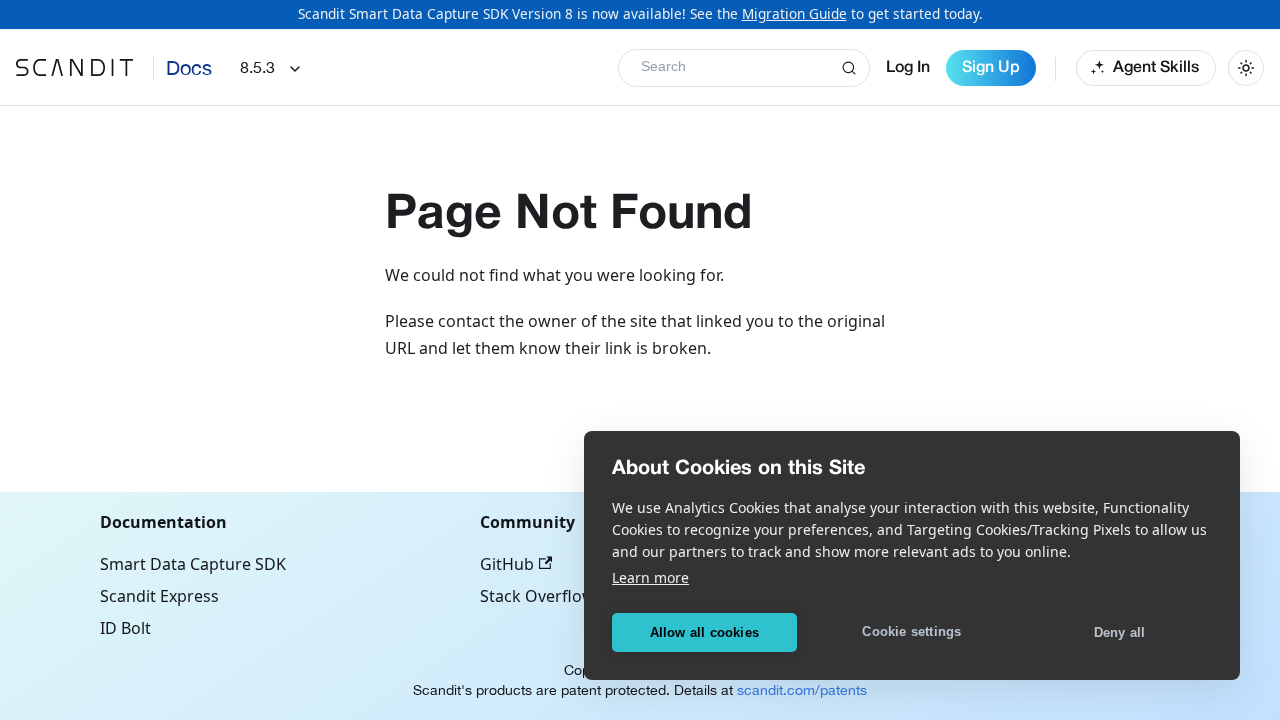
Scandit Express (159, 596)
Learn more (650, 577)
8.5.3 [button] (257, 67)
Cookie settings (911, 631)
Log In (908, 68)
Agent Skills (1156, 68)
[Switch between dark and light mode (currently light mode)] (1246, 68)
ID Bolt (125, 628)
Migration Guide (794, 13)
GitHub (507, 564)
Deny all (1120, 632)
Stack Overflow (537, 596)
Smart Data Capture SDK (193, 564)
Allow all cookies (704, 632)
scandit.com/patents (802, 690)
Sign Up (991, 68)
